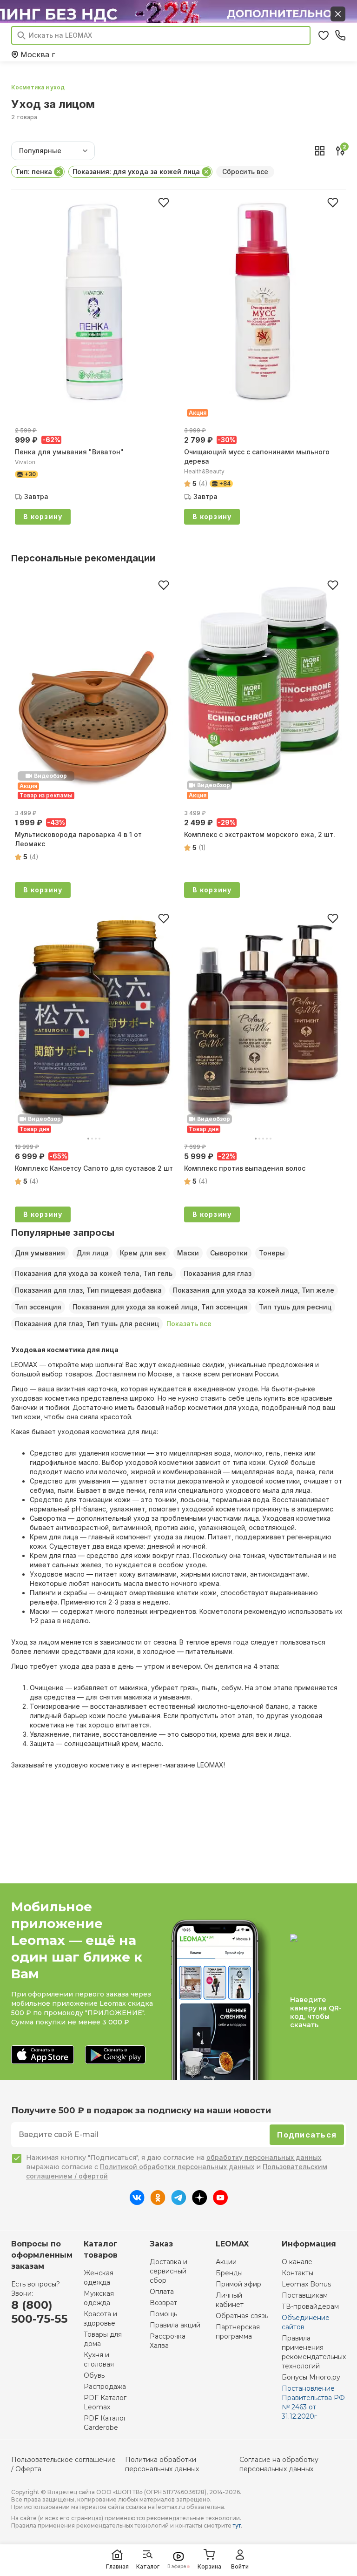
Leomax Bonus (306, 2284)
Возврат (163, 2303)
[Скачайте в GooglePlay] (115, 2055)
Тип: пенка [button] (34, 172)
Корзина (209, 2566)
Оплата (162, 2292)
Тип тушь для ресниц (295, 1307)
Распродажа (105, 2387)
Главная (117, 2566)
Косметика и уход (38, 87)
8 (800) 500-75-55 (39, 2312)
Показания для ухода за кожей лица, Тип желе (254, 1290)
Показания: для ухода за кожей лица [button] (136, 172)
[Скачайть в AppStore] (43, 2055)
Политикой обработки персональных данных (177, 2167)
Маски (188, 1253)
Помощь (163, 2314)
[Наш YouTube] (220, 2202)
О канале (297, 2262)
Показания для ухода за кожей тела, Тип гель (94, 1273)
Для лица (93, 1253)
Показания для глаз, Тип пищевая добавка (88, 1290)
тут (237, 2525)
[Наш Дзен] (200, 2202)
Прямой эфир (238, 2284)
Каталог (148, 2566)
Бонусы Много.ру (311, 2377)
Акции (226, 2262)
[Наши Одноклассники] (158, 2202)
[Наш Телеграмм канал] (179, 2202)
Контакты (297, 2273)
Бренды (229, 2273)
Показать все (189, 1324)
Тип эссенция (38, 1307)
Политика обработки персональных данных (162, 2464)
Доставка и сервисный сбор (169, 2271)
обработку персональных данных (264, 2157)
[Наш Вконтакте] (137, 2202)
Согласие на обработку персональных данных (279, 2464)
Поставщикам (305, 2295)
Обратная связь (242, 2316)
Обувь (94, 2375)
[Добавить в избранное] (164, 202)
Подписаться (307, 2135)
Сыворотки (229, 1253)
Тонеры (272, 1253)
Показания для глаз (218, 1273)
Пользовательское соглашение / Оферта (63, 2464)
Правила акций (175, 2325)
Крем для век (143, 1253)
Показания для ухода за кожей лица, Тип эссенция (160, 1307)
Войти (240, 2566)
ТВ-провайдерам (310, 2306)
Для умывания (40, 1253)
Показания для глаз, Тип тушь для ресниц (87, 1324)
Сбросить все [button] (245, 172)
